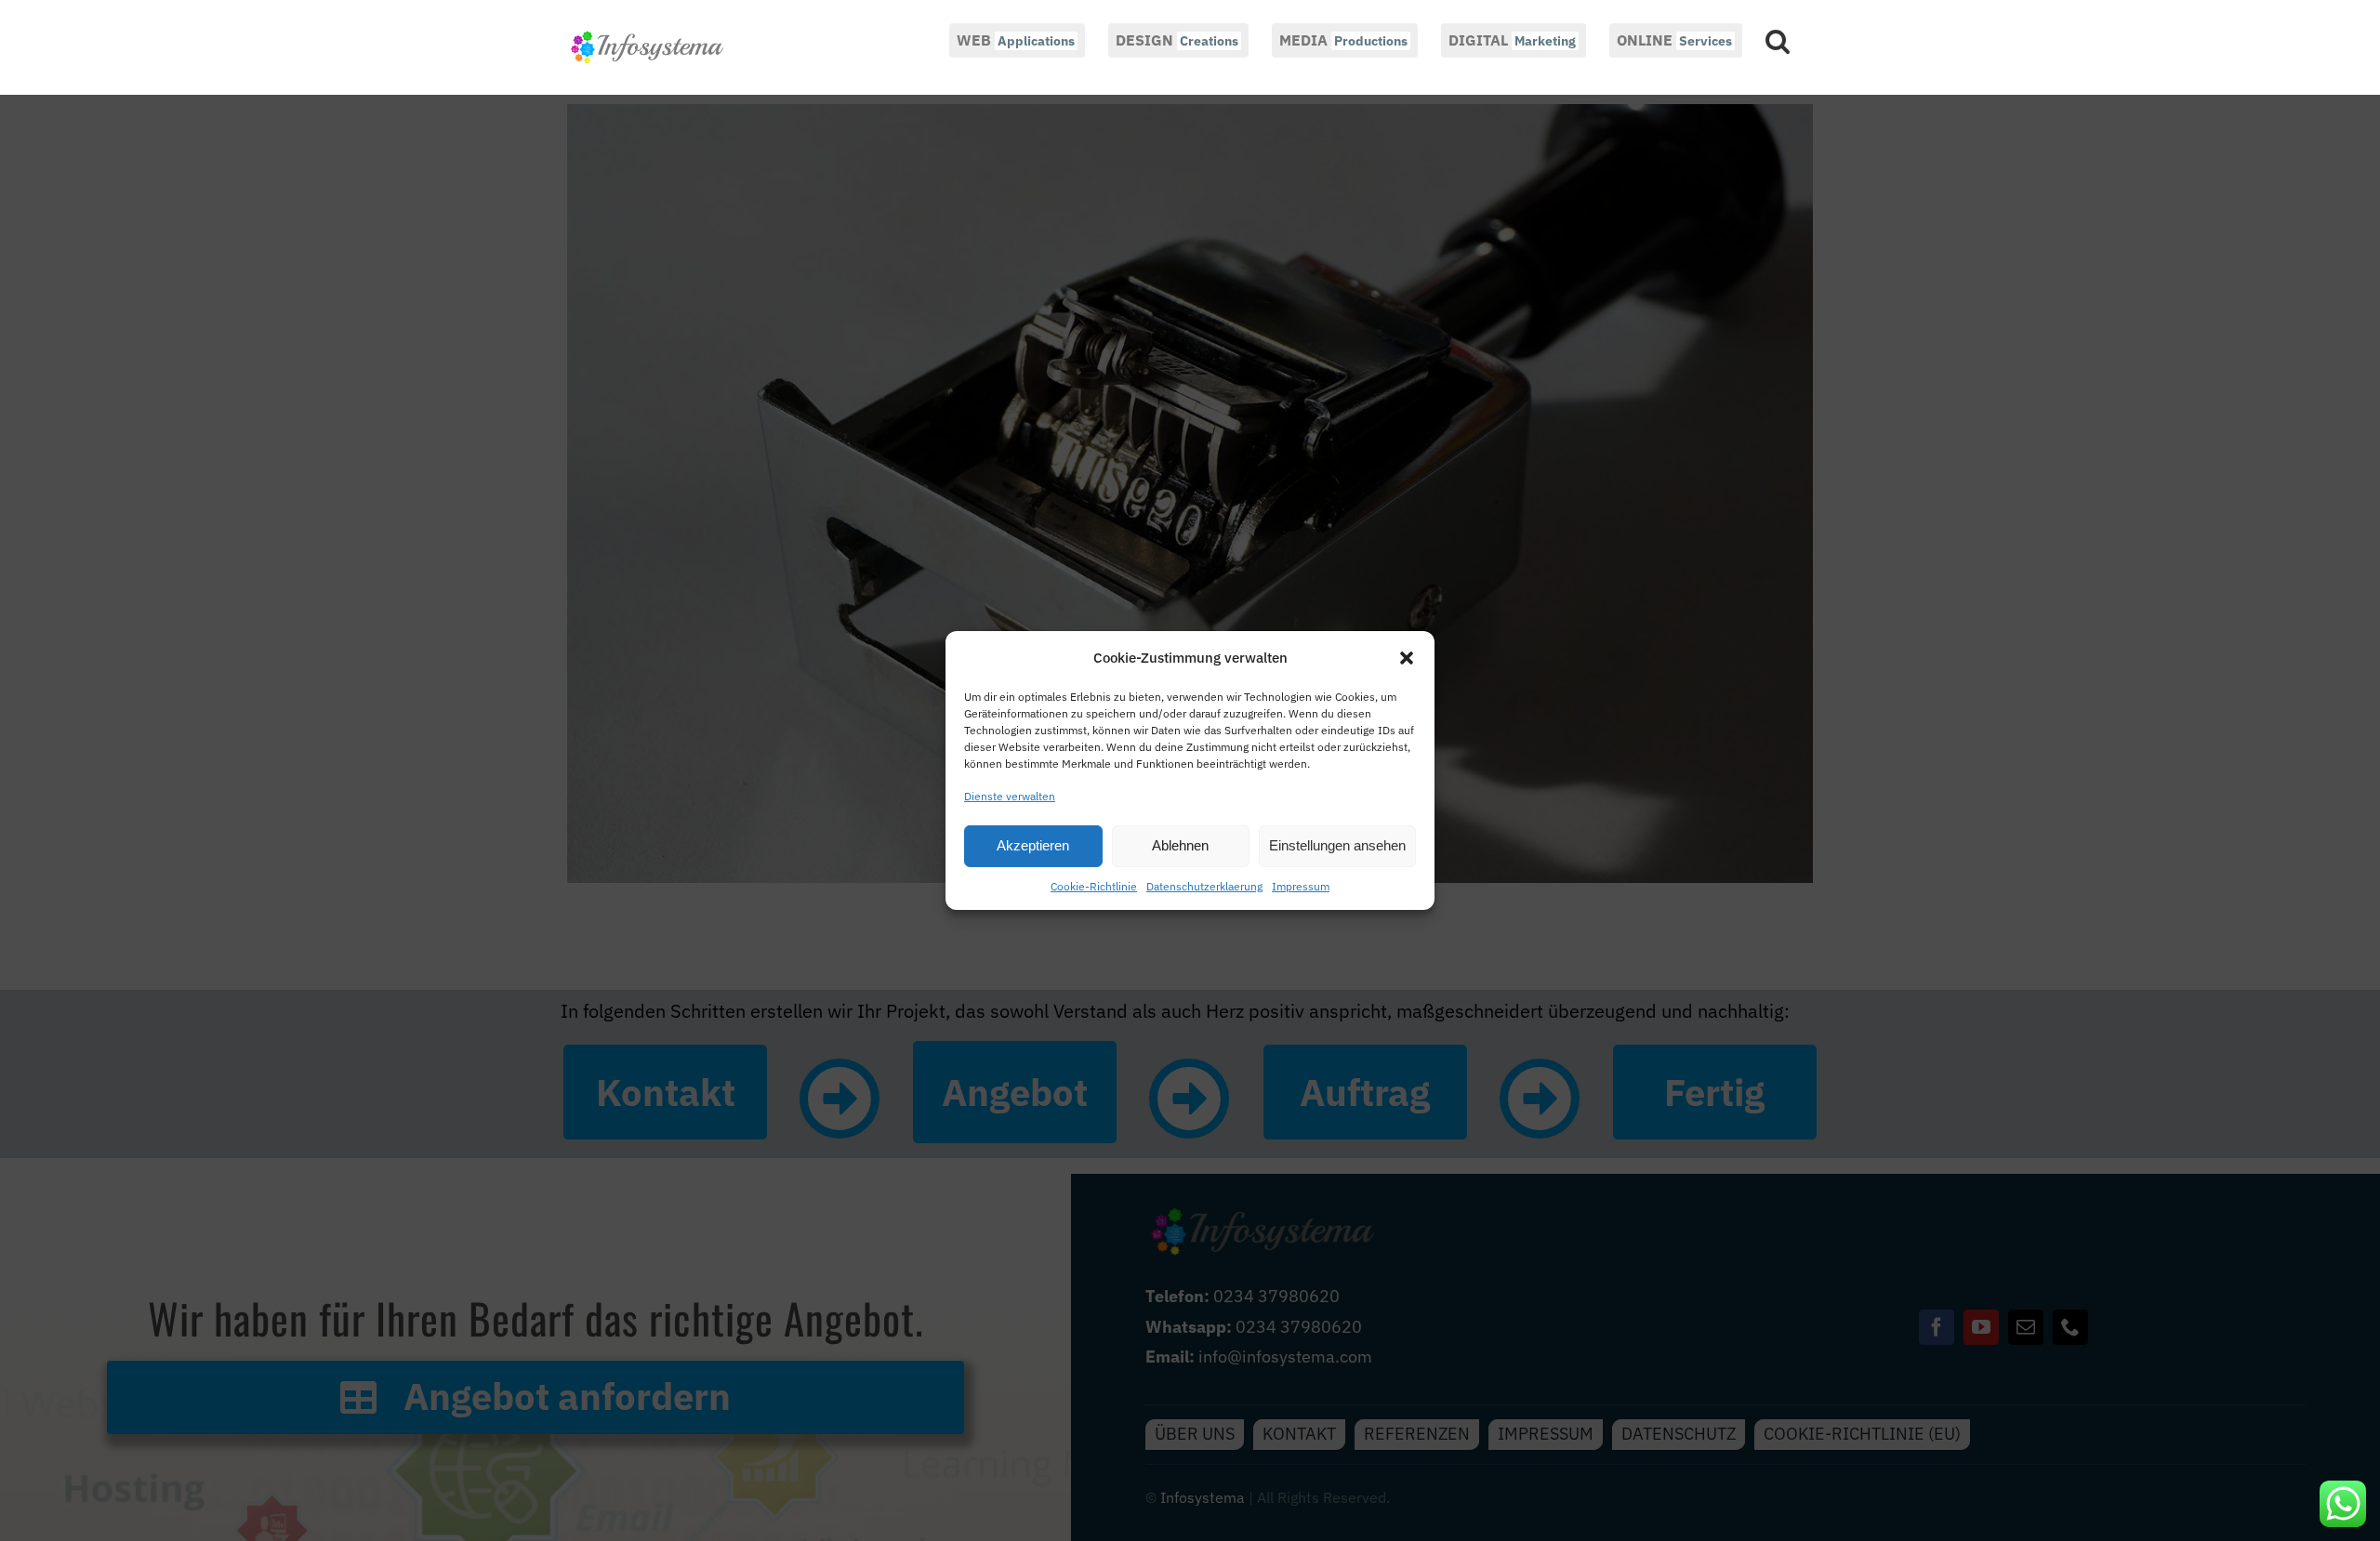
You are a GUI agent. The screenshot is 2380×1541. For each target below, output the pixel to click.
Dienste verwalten (1010, 796)
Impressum (1301, 886)
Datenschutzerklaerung (1204, 886)
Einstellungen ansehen (1337, 845)
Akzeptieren (1033, 845)
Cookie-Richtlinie (1094, 886)
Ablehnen (1180, 845)
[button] (1407, 657)
